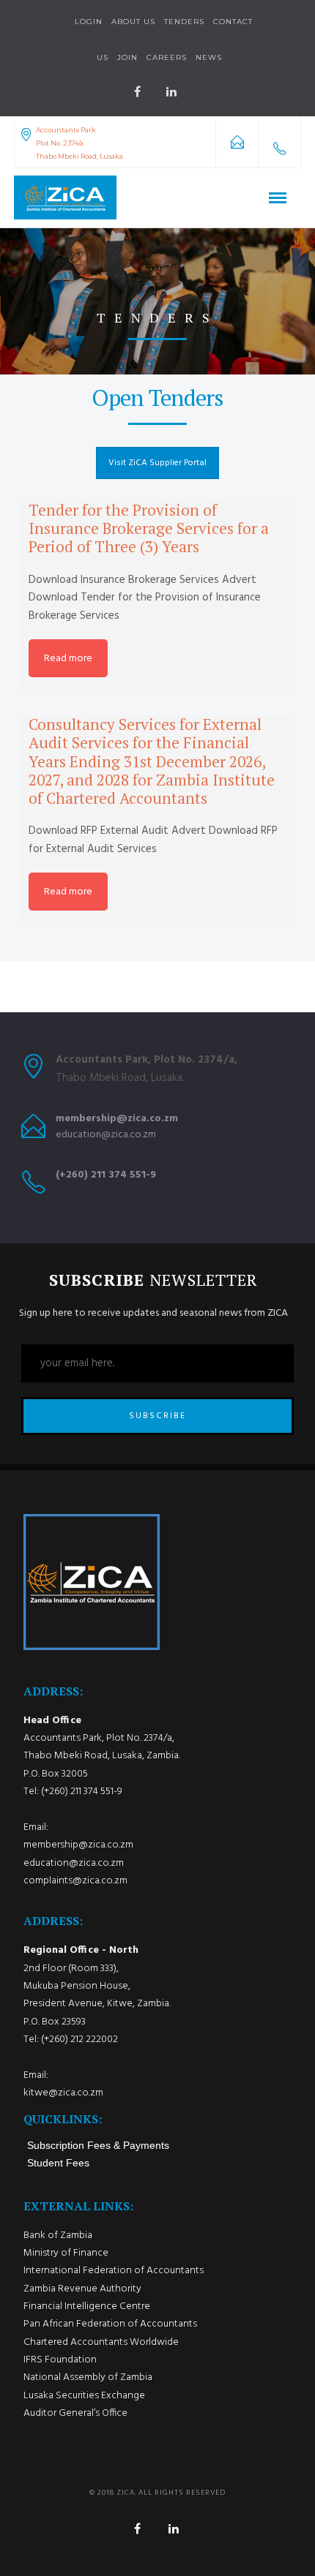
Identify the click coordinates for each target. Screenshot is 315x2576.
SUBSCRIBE (157, 1416)
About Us (133, 22)
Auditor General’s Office (75, 2413)
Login (89, 22)
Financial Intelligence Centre (87, 2306)
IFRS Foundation (60, 2360)
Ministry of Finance (66, 2253)
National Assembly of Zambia (88, 2377)
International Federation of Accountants (114, 2271)
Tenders (184, 22)
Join (127, 57)
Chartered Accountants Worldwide (101, 2342)
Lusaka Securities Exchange (84, 2396)
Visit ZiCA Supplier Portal (157, 463)
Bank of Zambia (58, 2236)
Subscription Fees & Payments (98, 2145)
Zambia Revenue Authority (82, 2289)
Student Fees (58, 2163)
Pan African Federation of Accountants (110, 2324)
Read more (68, 659)
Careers (167, 57)
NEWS (209, 57)
